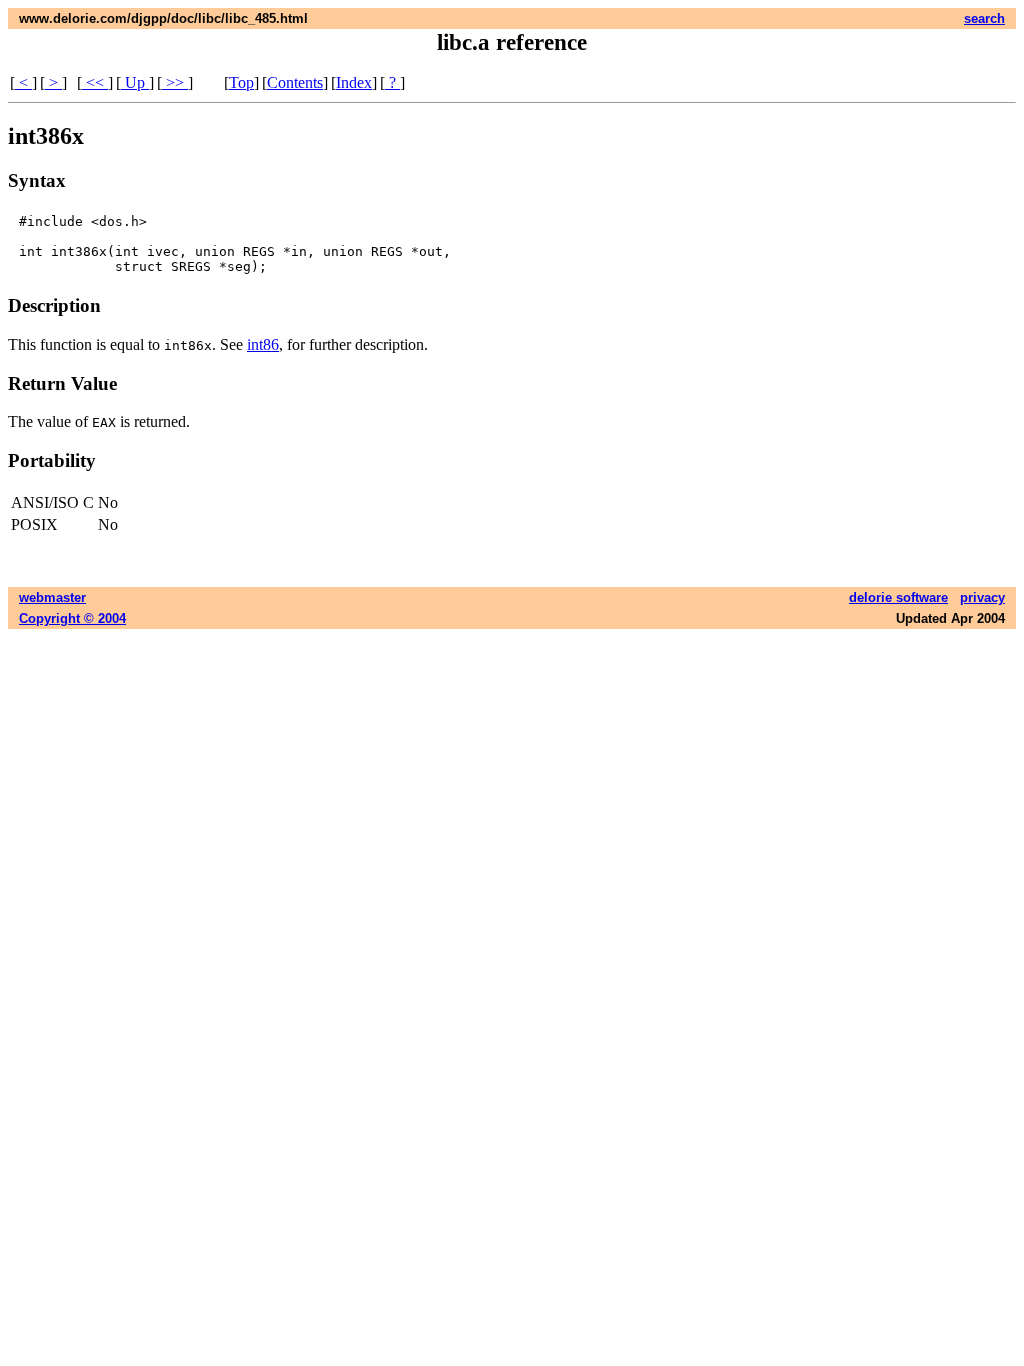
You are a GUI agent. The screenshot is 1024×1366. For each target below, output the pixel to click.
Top (241, 82)
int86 (263, 344)
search (984, 18)
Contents (295, 82)
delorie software (898, 597)
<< (95, 82)
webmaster (52, 597)
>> (175, 82)
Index (354, 82)
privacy (982, 597)
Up (135, 82)
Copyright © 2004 (72, 618)
